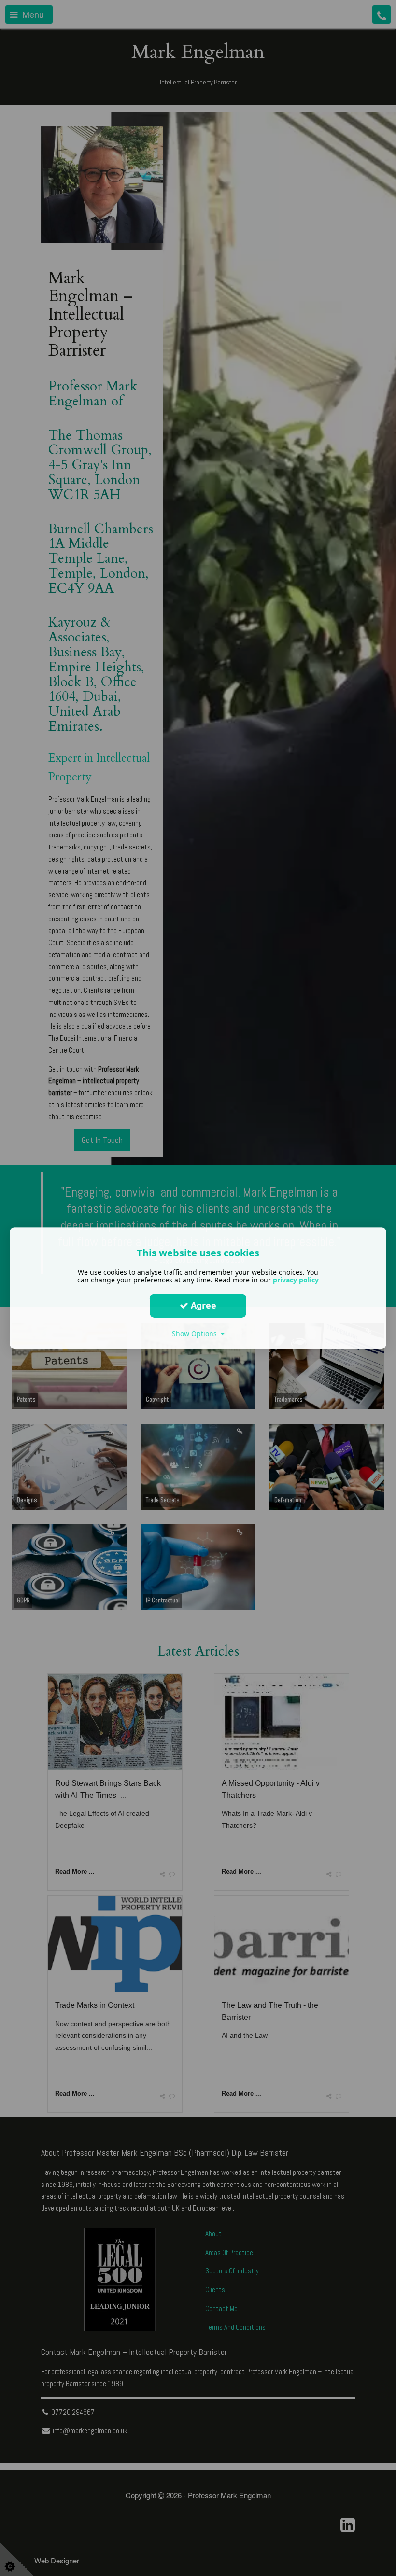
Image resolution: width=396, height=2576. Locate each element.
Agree (202, 1305)
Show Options (196, 1333)
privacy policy (296, 1280)
